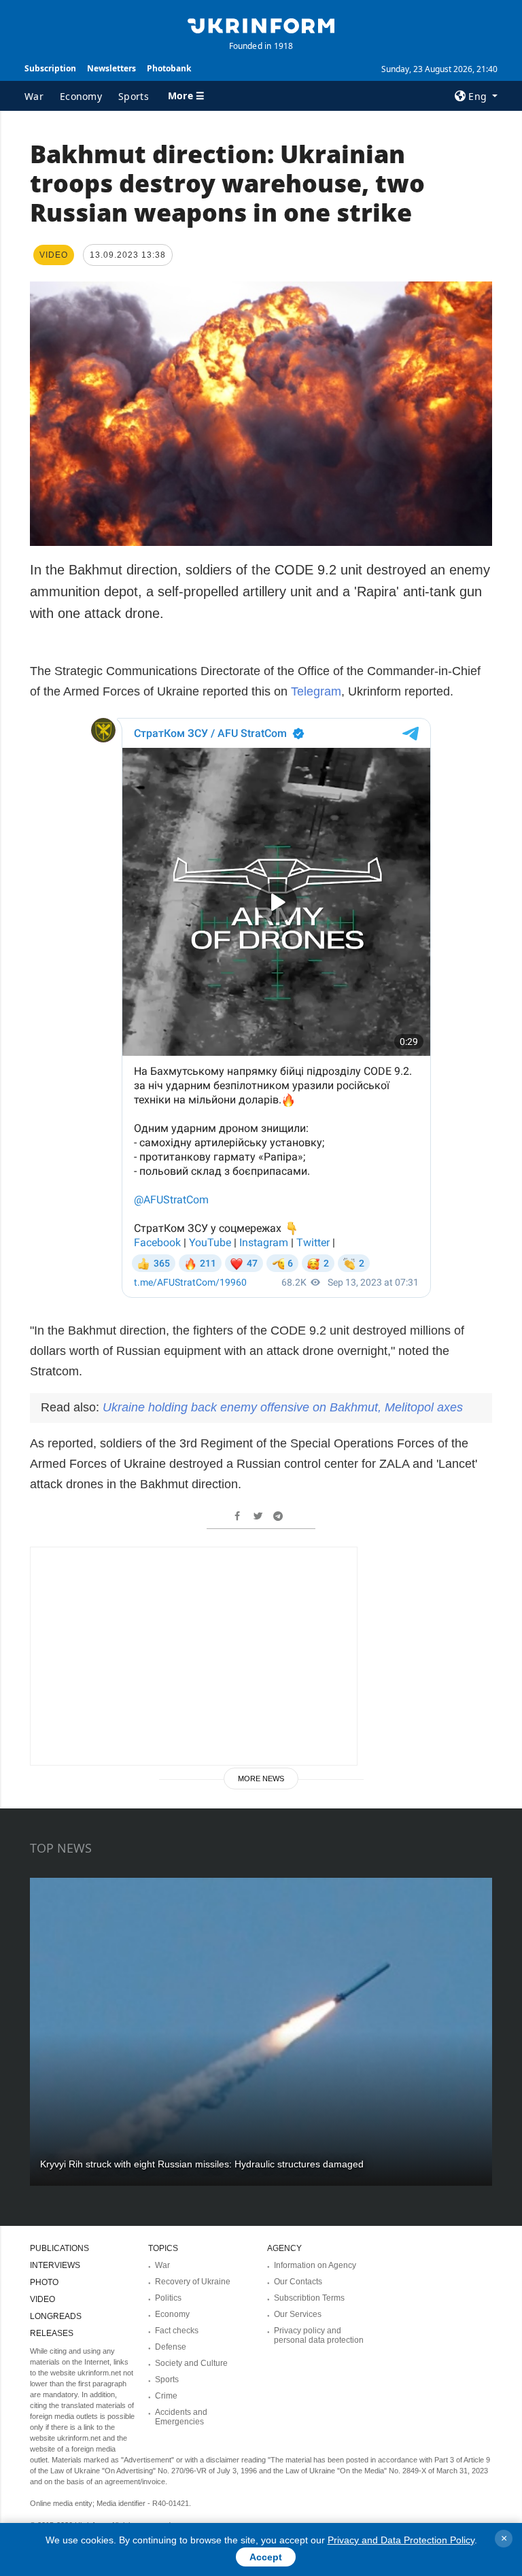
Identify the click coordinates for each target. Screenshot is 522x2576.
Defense (171, 2347)
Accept (266, 2557)
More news (261, 1779)
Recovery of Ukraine (193, 2282)
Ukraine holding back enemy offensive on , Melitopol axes (283, 1407)
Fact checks (177, 2331)
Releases (52, 2333)
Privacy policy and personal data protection (319, 2335)
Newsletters (111, 68)
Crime (166, 2396)
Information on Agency (315, 2265)
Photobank (169, 68)
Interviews (55, 2265)
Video (42, 2299)
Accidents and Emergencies (181, 2417)
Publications (59, 2248)
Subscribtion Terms (309, 2298)
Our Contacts (298, 2282)
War (34, 96)
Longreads (56, 2316)
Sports (134, 96)
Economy (81, 96)
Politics (168, 2298)
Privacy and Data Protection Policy (401, 2540)
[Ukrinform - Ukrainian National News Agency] (261, 24)
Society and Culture (191, 2363)
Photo (44, 2282)
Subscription (50, 68)
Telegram (316, 691)
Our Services (298, 2314)
